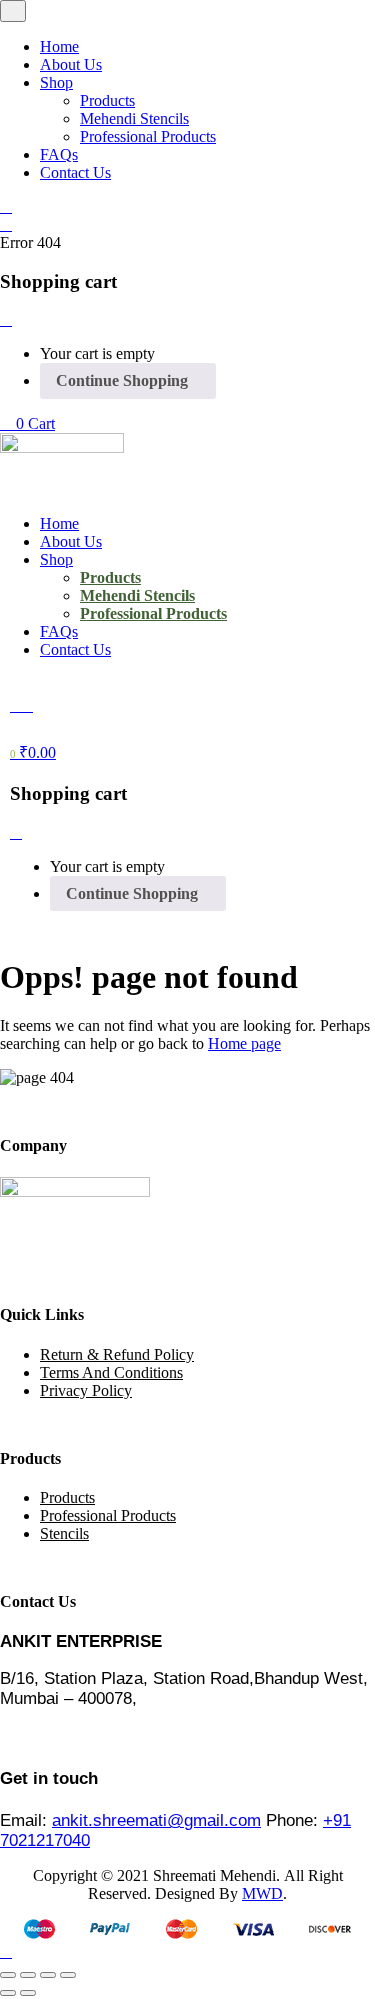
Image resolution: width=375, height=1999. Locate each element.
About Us (71, 64)
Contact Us (75, 172)
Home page (244, 1043)
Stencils (64, 1533)
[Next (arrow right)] (28, 1993)
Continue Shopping (122, 380)
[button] (27, 423)
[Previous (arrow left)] (8, 1993)
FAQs (59, 154)
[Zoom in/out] (8, 1975)
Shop (56, 82)
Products (107, 100)
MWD (262, 1893)
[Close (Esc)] (68, 1975)
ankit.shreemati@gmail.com (156, 1820)
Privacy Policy (86, 1390)
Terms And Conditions (111, 1372)
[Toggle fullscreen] (28, 1975)
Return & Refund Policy (117, 1354)
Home (59, 46)
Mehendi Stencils (134, 118)
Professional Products (148, 136)
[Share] (48, 1975)
